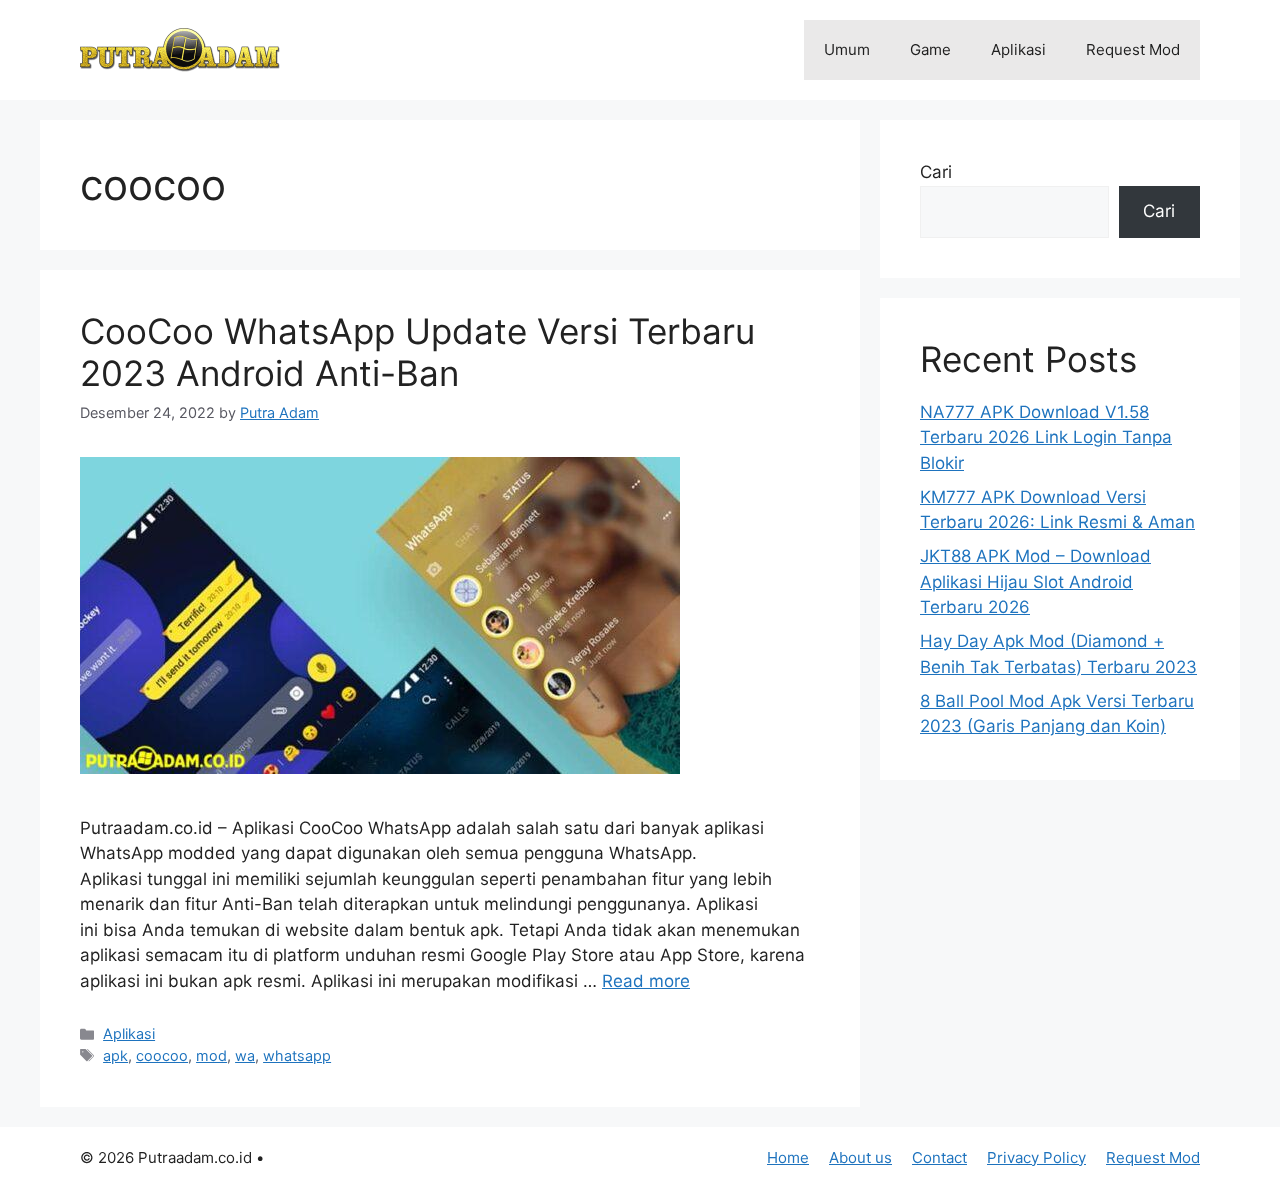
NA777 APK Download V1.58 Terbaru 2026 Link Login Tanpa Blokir (1046, 437)
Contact (939, 1157)
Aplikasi (1018, 49)
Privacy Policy (1036, 1157)
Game (930, 49)
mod (211, 1055)
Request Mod (1133, 49)
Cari (936, 172)
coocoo (162, 1055)
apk (115, 1055)
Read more (646, 981)
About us (860, 1157)
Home (788, 1157)
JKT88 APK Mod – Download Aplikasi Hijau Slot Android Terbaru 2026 (1035, 581)
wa (245, 1055)
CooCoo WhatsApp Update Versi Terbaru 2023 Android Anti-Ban (417, 352)
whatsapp (297, 1055)
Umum (847, 49)
